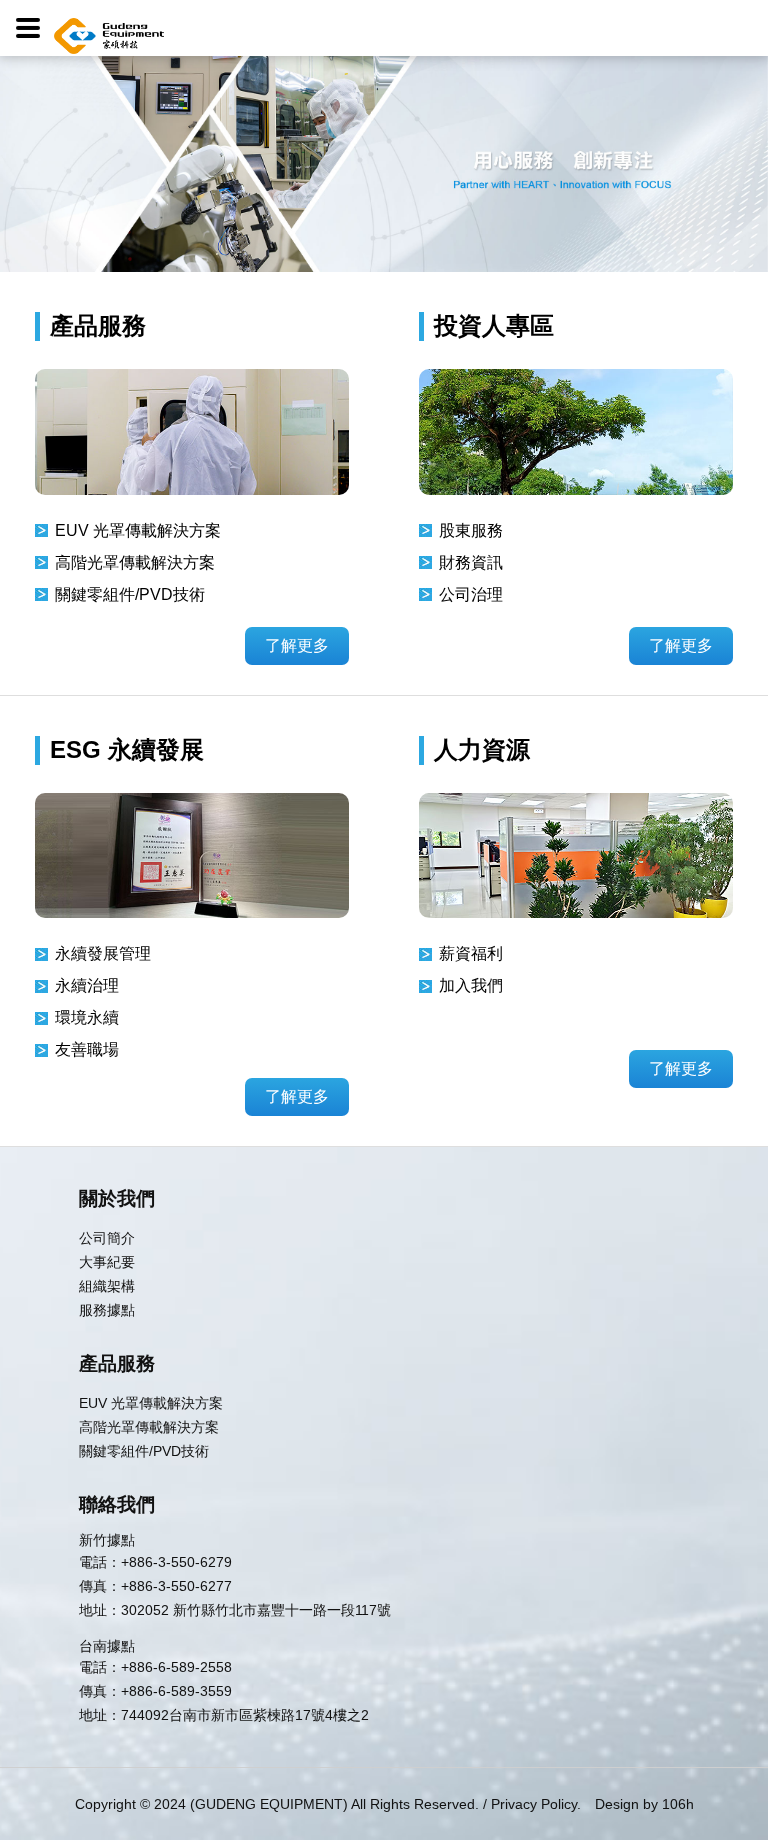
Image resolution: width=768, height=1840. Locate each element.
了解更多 (297, 645)
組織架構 (107, 1286)
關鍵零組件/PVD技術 (130, 594)
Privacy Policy (534, 1804)
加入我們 (471, 985)
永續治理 (87, 985)
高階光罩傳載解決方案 (135, 562)
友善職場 (87, 1049)
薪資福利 (471, 953)
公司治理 (471, 594)
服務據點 (107, 1310)
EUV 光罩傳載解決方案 (138, 530)
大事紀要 (107, 1262)
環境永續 (87, 1017)
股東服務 (471, 530)
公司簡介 (107, 1238)
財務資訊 (471, 562)
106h (678, 1804)
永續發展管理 (103, 953)
